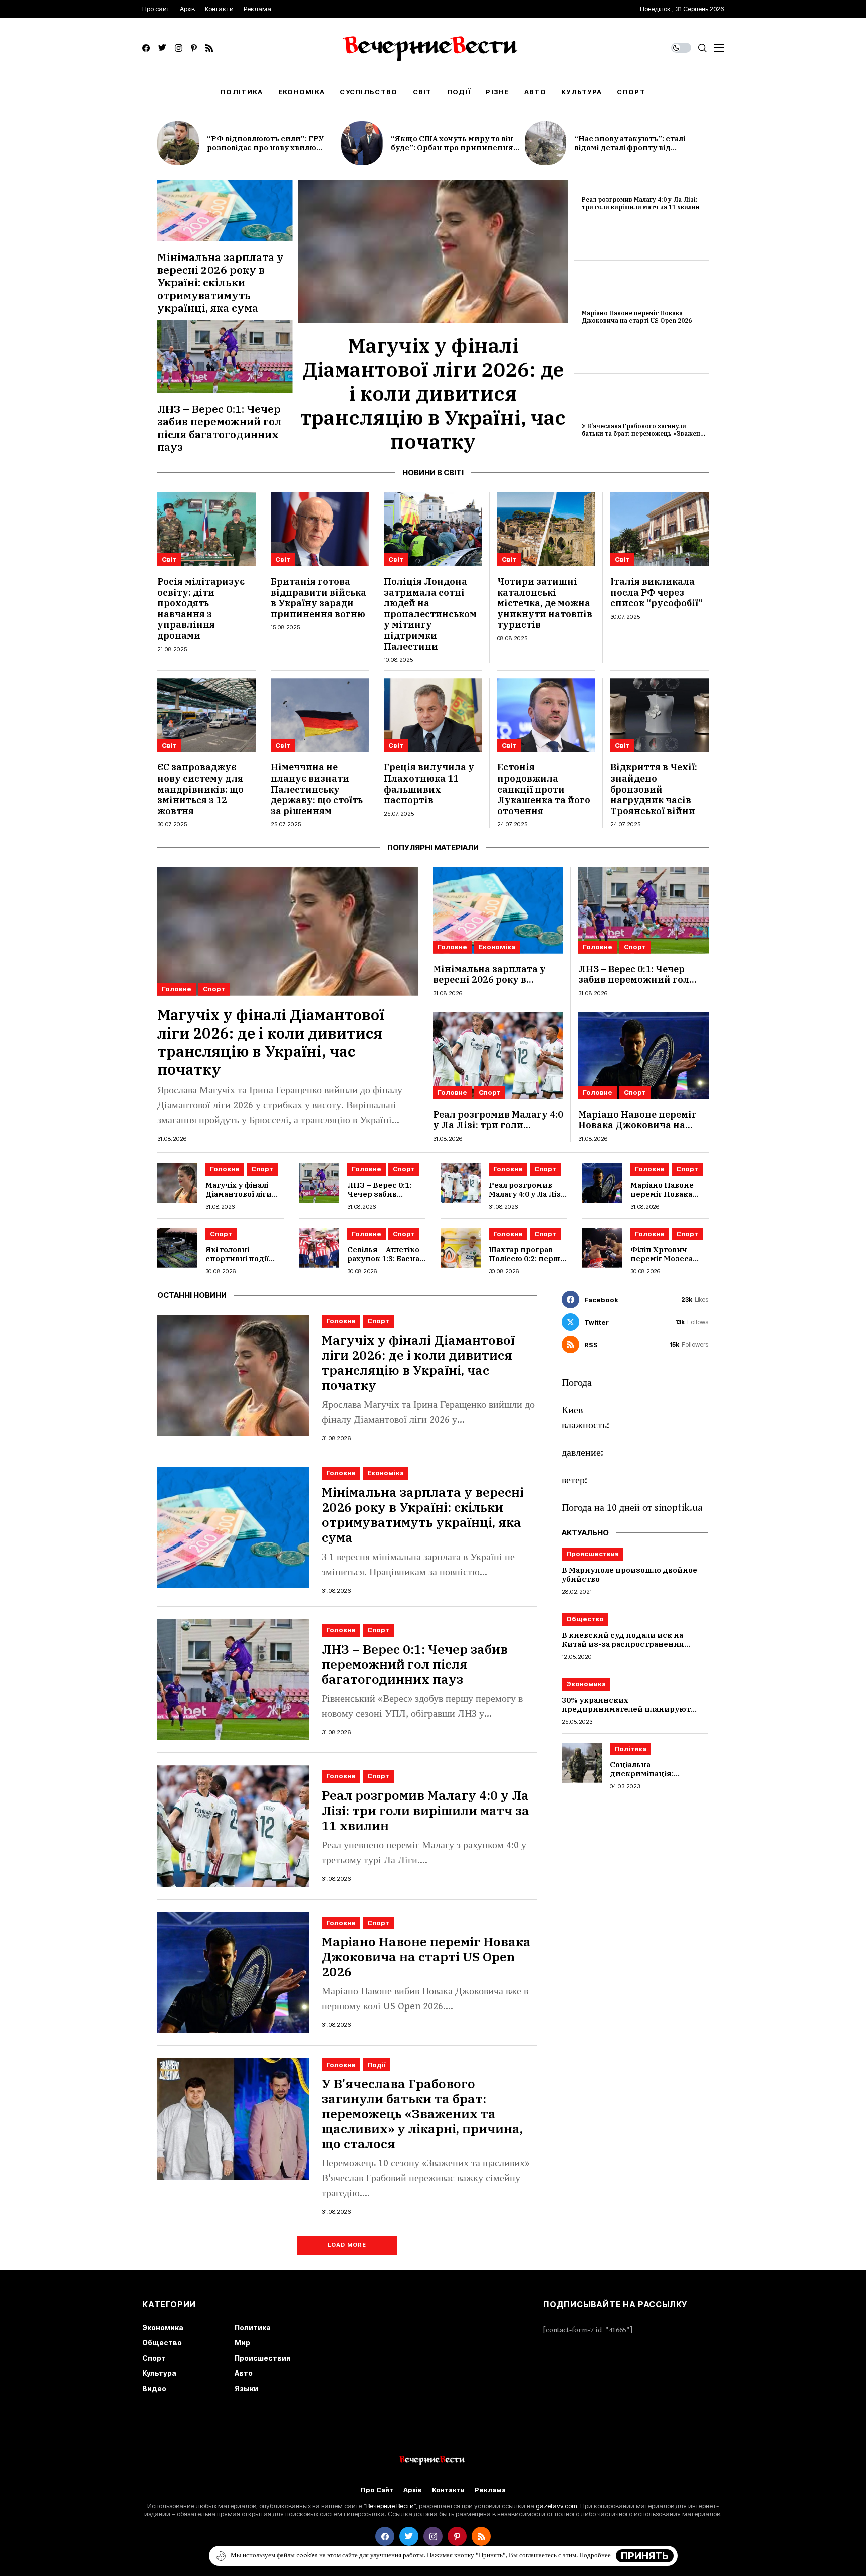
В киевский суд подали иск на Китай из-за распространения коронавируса (623, 1644)
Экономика (586, 1684)
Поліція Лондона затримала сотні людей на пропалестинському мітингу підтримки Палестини (430, 614)
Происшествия (593, 1554)
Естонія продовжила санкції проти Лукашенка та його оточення (544, 789)
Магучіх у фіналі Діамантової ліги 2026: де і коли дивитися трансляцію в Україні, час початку (433, 393)
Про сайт (377, 2490)
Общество (585, 1619)
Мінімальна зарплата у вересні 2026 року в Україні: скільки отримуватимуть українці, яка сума (221, 282)
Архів (413, 2490)
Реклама (490, 2490)
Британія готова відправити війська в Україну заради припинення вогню (318, 598)
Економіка (497, 947)
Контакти (448, 2490)
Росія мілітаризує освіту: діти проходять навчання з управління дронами (201, 608)
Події (377, 2065)
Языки (246, 2388)
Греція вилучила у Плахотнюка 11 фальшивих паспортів (429, 784)
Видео (154, 2388)
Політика (630, 1749)
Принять (645, 2556)
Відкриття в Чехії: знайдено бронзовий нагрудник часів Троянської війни (654, 789)
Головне (177, 989)
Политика (253, 2327)
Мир (242, 2342)
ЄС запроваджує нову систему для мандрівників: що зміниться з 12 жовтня (200, 789)
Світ (169, 559)
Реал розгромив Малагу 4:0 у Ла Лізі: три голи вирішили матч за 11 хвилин (641, 203)
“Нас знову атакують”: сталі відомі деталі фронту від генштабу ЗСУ (630, 148)
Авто (244, 2373)
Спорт (214, 989)
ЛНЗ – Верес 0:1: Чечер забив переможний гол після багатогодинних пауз (220, 428)
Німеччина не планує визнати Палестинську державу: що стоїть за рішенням (317, 789)
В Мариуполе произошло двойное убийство (629, 1574)
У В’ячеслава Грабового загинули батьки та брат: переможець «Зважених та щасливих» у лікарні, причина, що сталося (645, 437)
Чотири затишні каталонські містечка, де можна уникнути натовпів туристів (545, 603)
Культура (159, 2373)
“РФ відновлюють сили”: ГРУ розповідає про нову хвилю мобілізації (265, 148)
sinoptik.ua (679, 1508)
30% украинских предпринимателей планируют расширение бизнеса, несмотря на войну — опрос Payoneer (632, 1714)
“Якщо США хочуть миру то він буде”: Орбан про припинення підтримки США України (452, 148)
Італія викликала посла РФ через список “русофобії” (657, 592)
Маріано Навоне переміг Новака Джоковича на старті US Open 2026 (637, 316)
